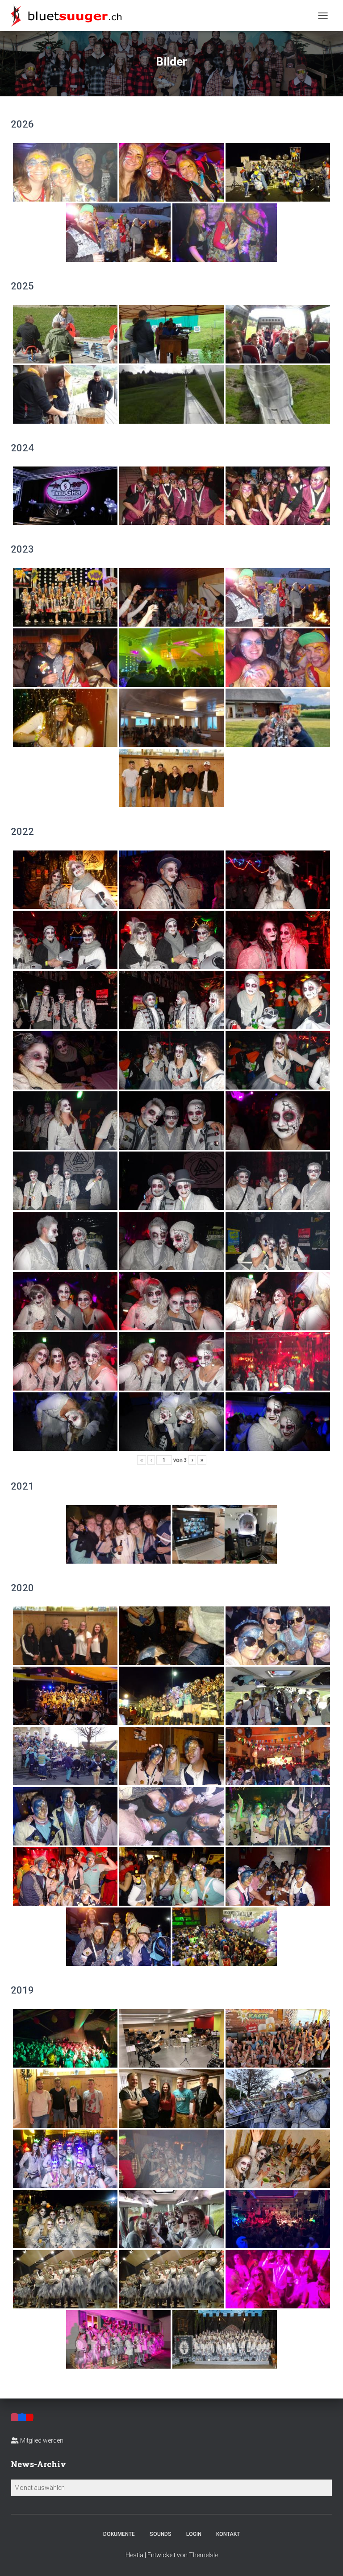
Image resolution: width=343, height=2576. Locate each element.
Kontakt (228, 2534)
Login (194, 2534)
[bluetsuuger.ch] (69, 16)
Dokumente (119, 2534)
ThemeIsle (203, 2555)
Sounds (161, 2534)
